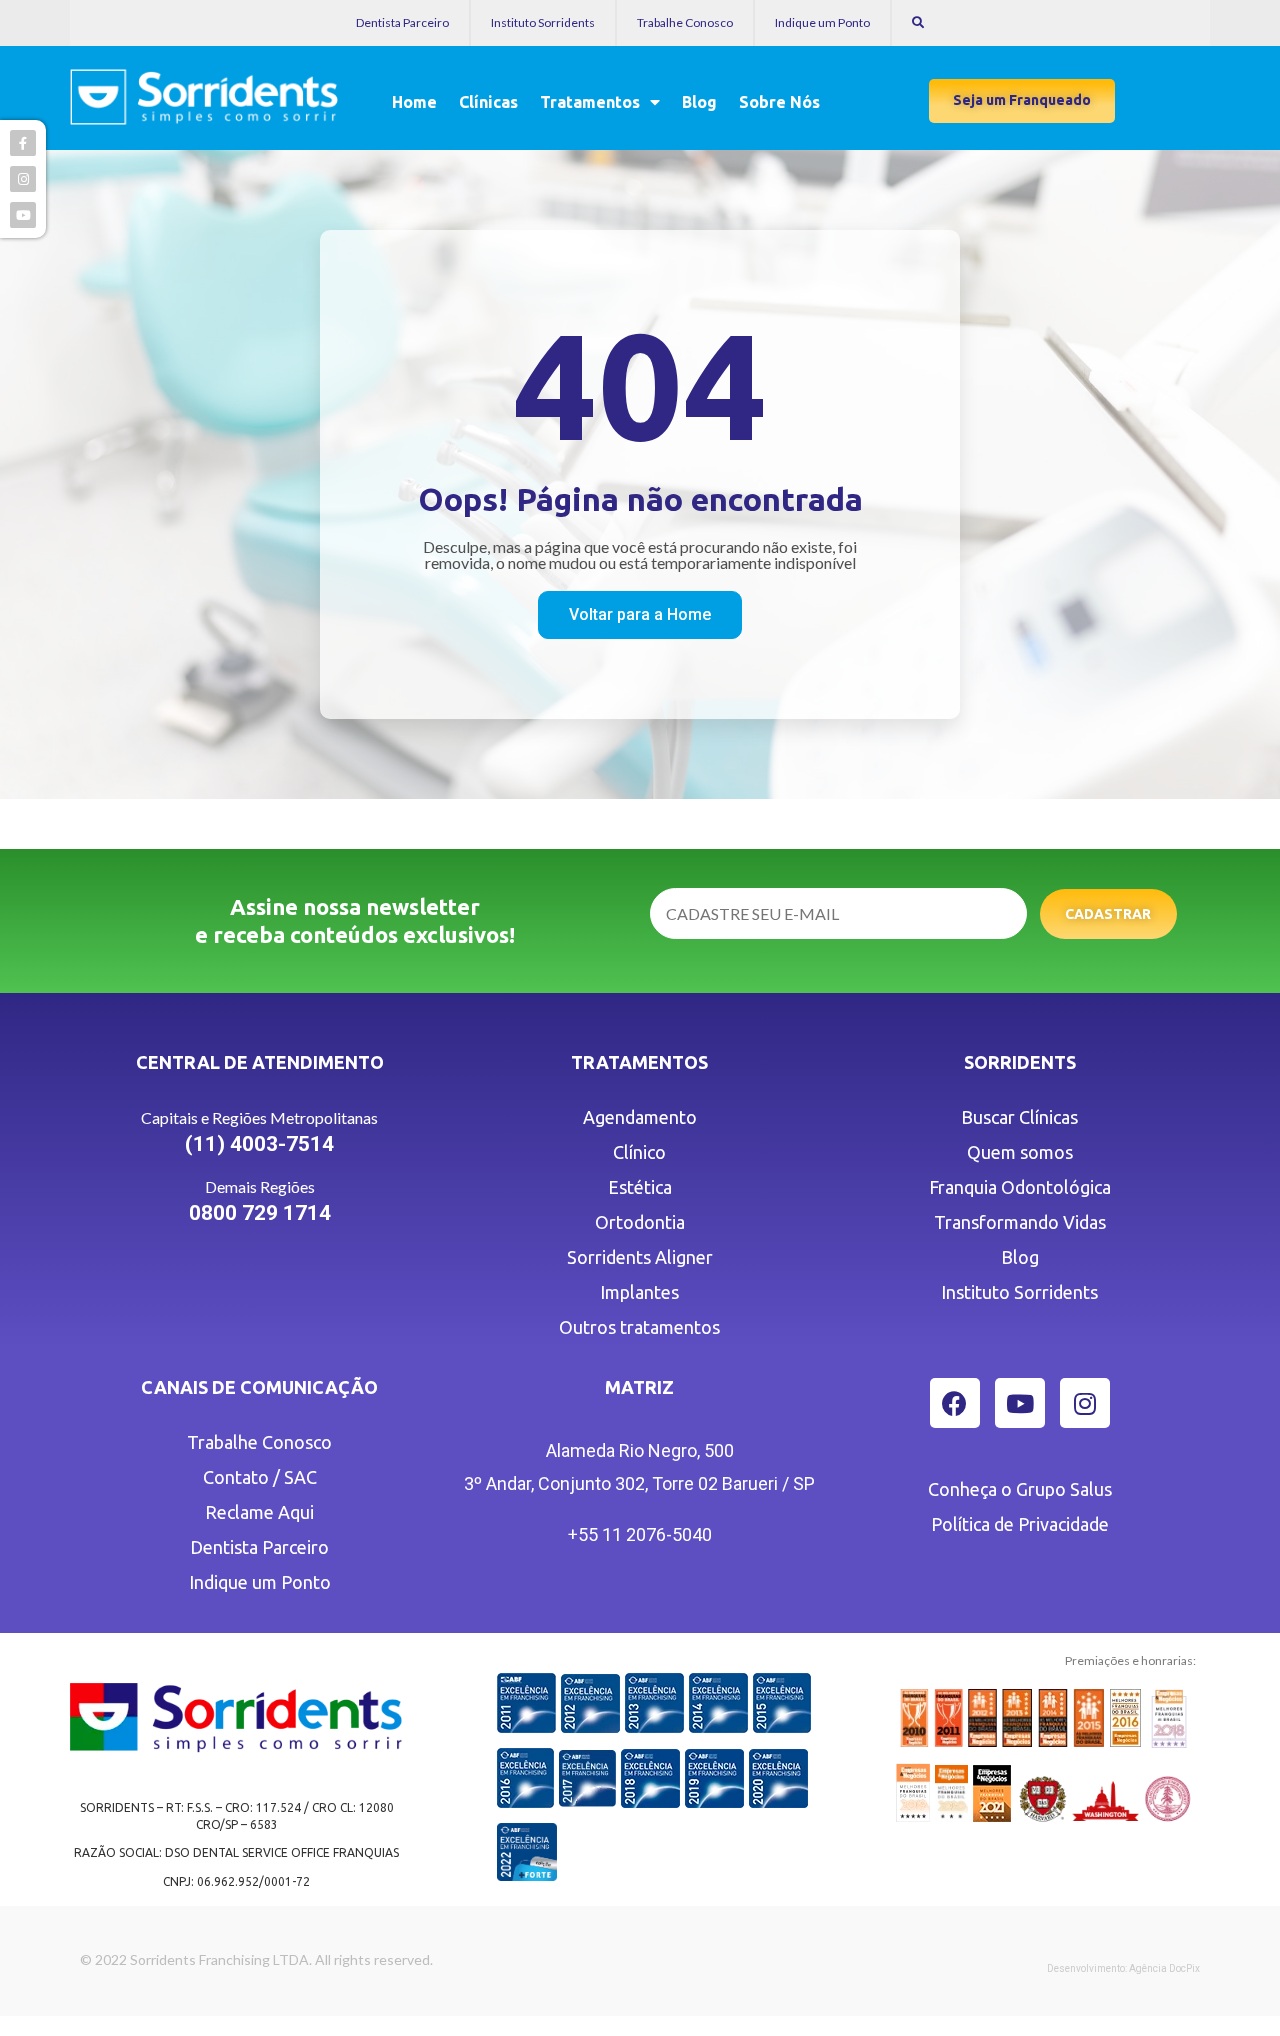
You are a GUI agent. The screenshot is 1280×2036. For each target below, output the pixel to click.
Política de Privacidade (1020, 1524)
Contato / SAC (260, 1477)
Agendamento (640, 1117)
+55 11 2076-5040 (640, 1534)
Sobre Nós (779, 102)
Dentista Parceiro (402, 22)
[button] (1022, 101)
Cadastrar (1108, 914)
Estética (640, 1187)
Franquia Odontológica (1020, 1187)
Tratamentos (590, 102)
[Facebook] (955, 1403)
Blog (699, 102)
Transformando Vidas (1020, 1222)
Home (414, 102)
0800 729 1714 (260, 1213)
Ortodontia (640, 1222)
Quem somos (1020, 1152)
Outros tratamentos (639, 1327)
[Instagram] (1085, 1403)
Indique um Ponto (822, 22)
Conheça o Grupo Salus (1020, 1489)
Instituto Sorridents (543, 22)
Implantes (639, 1292)
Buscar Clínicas (1019, 1117)
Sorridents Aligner (640, 1257)
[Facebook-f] (23, 143)
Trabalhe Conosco (685, 22)
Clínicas (488, 102)
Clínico (639, 1152)
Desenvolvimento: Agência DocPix (1123, 1968)
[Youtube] (1020, 1403)
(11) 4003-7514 (259, 1144)
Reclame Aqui (259, 1512)
